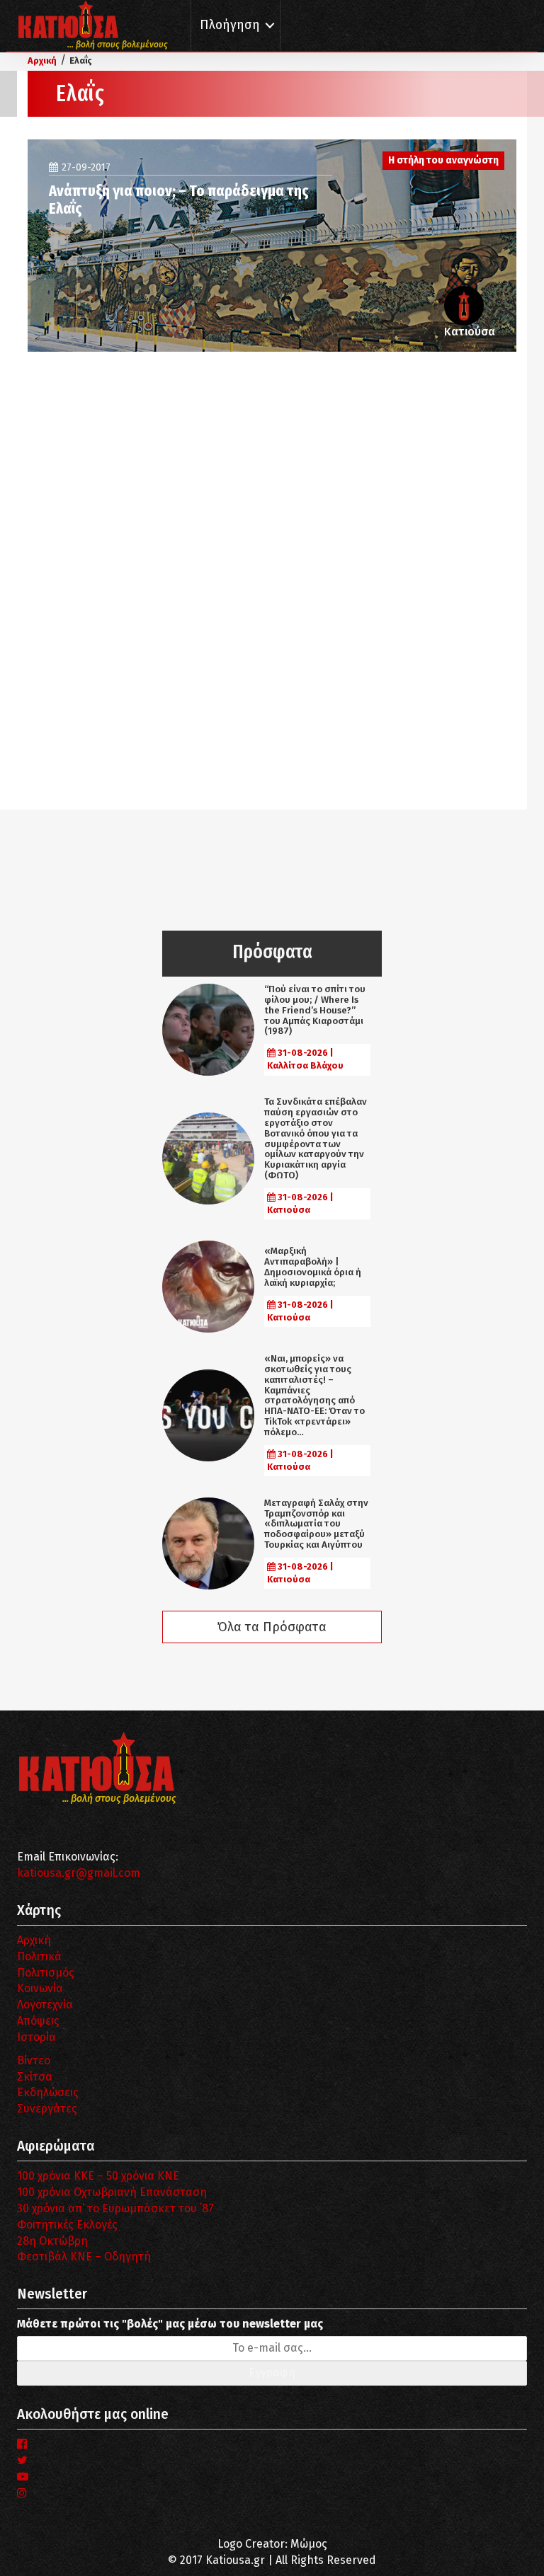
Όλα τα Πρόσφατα (272, 1627)
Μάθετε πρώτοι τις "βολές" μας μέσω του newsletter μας (170, 2324)
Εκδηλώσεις (48, 2092)
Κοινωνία (40, 1988)
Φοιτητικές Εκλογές (67, 2225)
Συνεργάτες (47, 2109)
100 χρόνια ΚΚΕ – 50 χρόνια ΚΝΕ (98, 2176)
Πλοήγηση (230, 25)
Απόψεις (38, 2021)
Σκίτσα (35, 2077)
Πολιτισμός (46, 1973)
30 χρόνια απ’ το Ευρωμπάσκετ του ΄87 (115, 2208)
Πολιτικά (39, 1956)
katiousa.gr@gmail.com (79, 1873)
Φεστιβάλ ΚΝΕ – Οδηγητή (84, 2256)
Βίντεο (34, 2060)
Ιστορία (36, 2037)
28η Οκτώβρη (52, 2241)
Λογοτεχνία (45, 2005)
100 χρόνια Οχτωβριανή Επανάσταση (112, 2192)
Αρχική (34, 1940)
